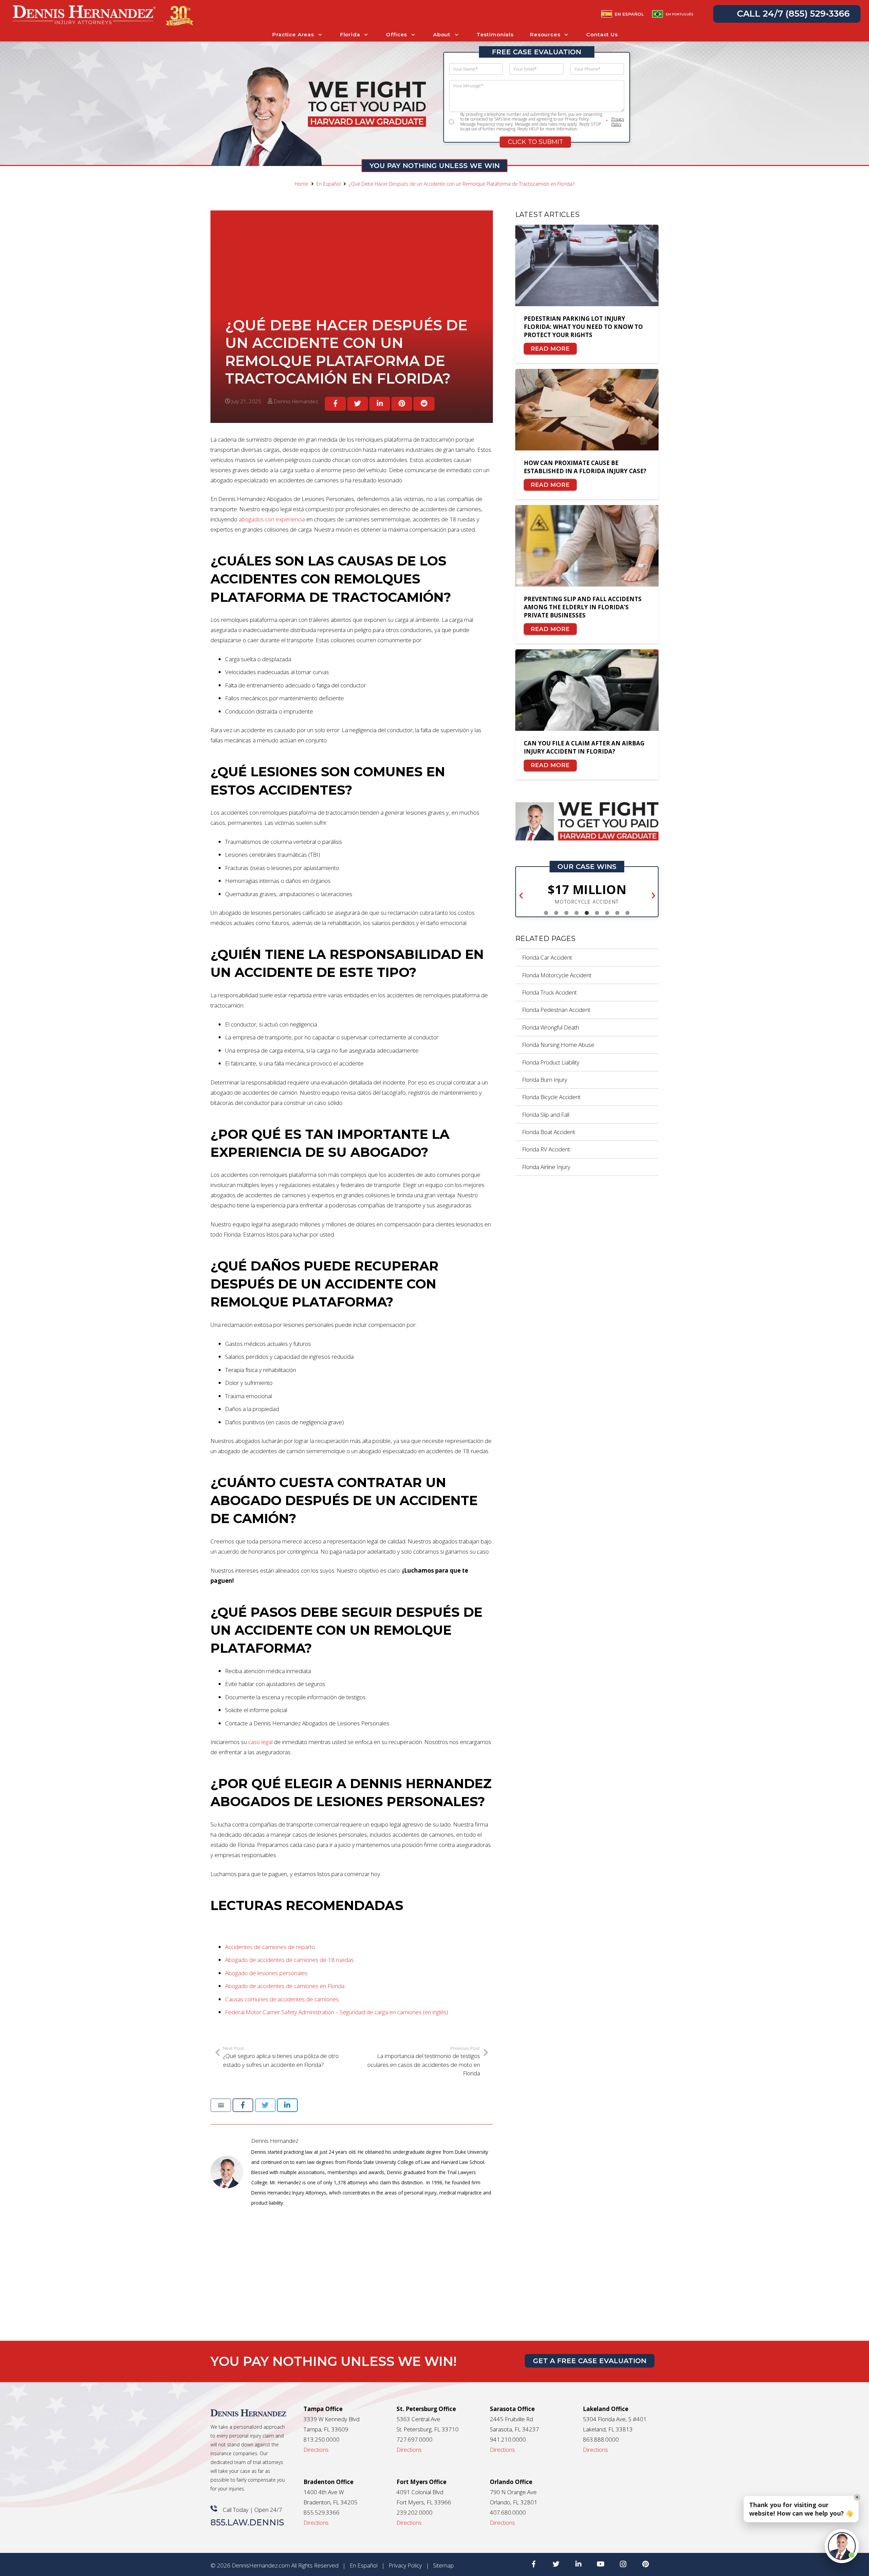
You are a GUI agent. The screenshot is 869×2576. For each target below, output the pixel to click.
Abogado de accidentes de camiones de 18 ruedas (289, 1960)
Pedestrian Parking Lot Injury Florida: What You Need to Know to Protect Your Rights (583, 327)
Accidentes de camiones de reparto (270, 1947)
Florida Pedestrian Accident (556, 1010)
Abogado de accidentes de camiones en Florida (285, 1986)
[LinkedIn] (578, 2564)
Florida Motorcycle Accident (557, 975)
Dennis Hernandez (275, 2141)
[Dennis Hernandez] (231, 2172)
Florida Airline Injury (546, 1167)
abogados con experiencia (272, 519)
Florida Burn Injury (545, 1080)
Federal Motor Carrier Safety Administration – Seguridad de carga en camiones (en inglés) (337, 2012)
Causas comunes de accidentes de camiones (282, 1999)
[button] (521, 896)
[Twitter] (556, 2564)
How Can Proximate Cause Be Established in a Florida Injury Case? (585, 467)
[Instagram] (623, 2564)
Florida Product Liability (551, 1062)
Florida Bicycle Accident (551, 1097)
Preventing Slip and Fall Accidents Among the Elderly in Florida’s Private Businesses (583, 607)
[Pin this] (402, 404)
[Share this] (335, 404)
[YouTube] (601, 2564)
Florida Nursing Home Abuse (558, 1045)
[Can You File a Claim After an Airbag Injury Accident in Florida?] (587, 696)
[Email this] (221, 2105)
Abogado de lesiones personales (266, 1973)
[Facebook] (534, 2564)
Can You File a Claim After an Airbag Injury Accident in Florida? (584, 747)
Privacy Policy (618, 122)
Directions (316, 2450)
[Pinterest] (646, 2564)
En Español (364, 2565)
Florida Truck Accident (549, 992)
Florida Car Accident (547, 957)
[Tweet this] (358, 404)
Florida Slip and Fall (546, 1115)
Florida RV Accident (546, 1149)
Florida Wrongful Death (551, 1027)
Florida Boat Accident (549, 1132)
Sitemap (443, 2565)
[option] (587, 894)
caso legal (260, 1742)
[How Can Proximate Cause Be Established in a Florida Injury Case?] (587, 415)
